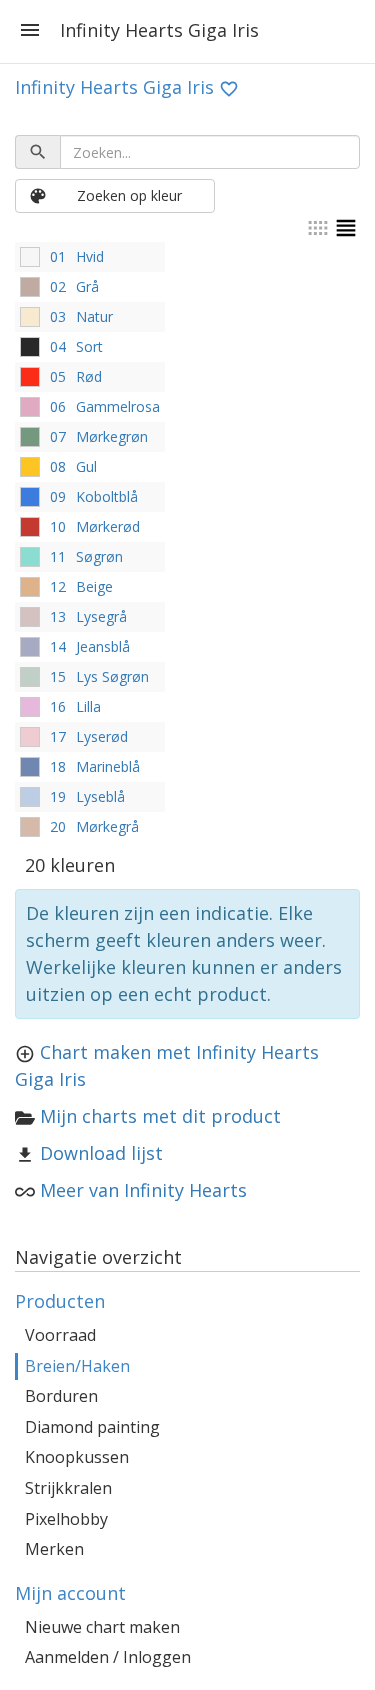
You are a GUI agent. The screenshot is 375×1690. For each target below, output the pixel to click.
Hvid (90, 256)
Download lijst (101, 1153)
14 (58, 646)
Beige (94, 586)
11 (58, 556)
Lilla (88, 706)
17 (58, 736)
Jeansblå (103, 646)
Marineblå (108, 766)
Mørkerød (108, 526)
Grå (87, 286)
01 (58, 256)
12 (58, 586)
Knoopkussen (77, 1457)
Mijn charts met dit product (160, 1116)
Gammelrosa (118, 406)
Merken (54, 1549)
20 (58, 826)
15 (58, 676)
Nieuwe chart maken (102, 1627)
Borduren (61, 1396)
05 (58, 376)
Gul (86, 466)
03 (58, 316)
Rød (89, 376)
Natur (94, 316)
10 (58, 526)
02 (58, 286)
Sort (89, 346)
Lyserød (102, 736)
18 (58, 766)
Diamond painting (92, 1427)
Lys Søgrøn (112, 676)
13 (58, 616)
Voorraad (60, 1335)
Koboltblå (107, 496)
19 (58, 796)
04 (58, 346)
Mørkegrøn (112, 436)
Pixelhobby (66, 1519)
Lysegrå (101, 616)
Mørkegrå (107, 826)
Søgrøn (99, 556)
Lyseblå (100, 796)
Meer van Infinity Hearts (143, 1190)
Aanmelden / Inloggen (108, 1657)
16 (58, 706)
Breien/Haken (77, 1366)
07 (58, 436)
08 (58, 466)
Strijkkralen (68, 1488)
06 (58, 406)
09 (58, 496)
